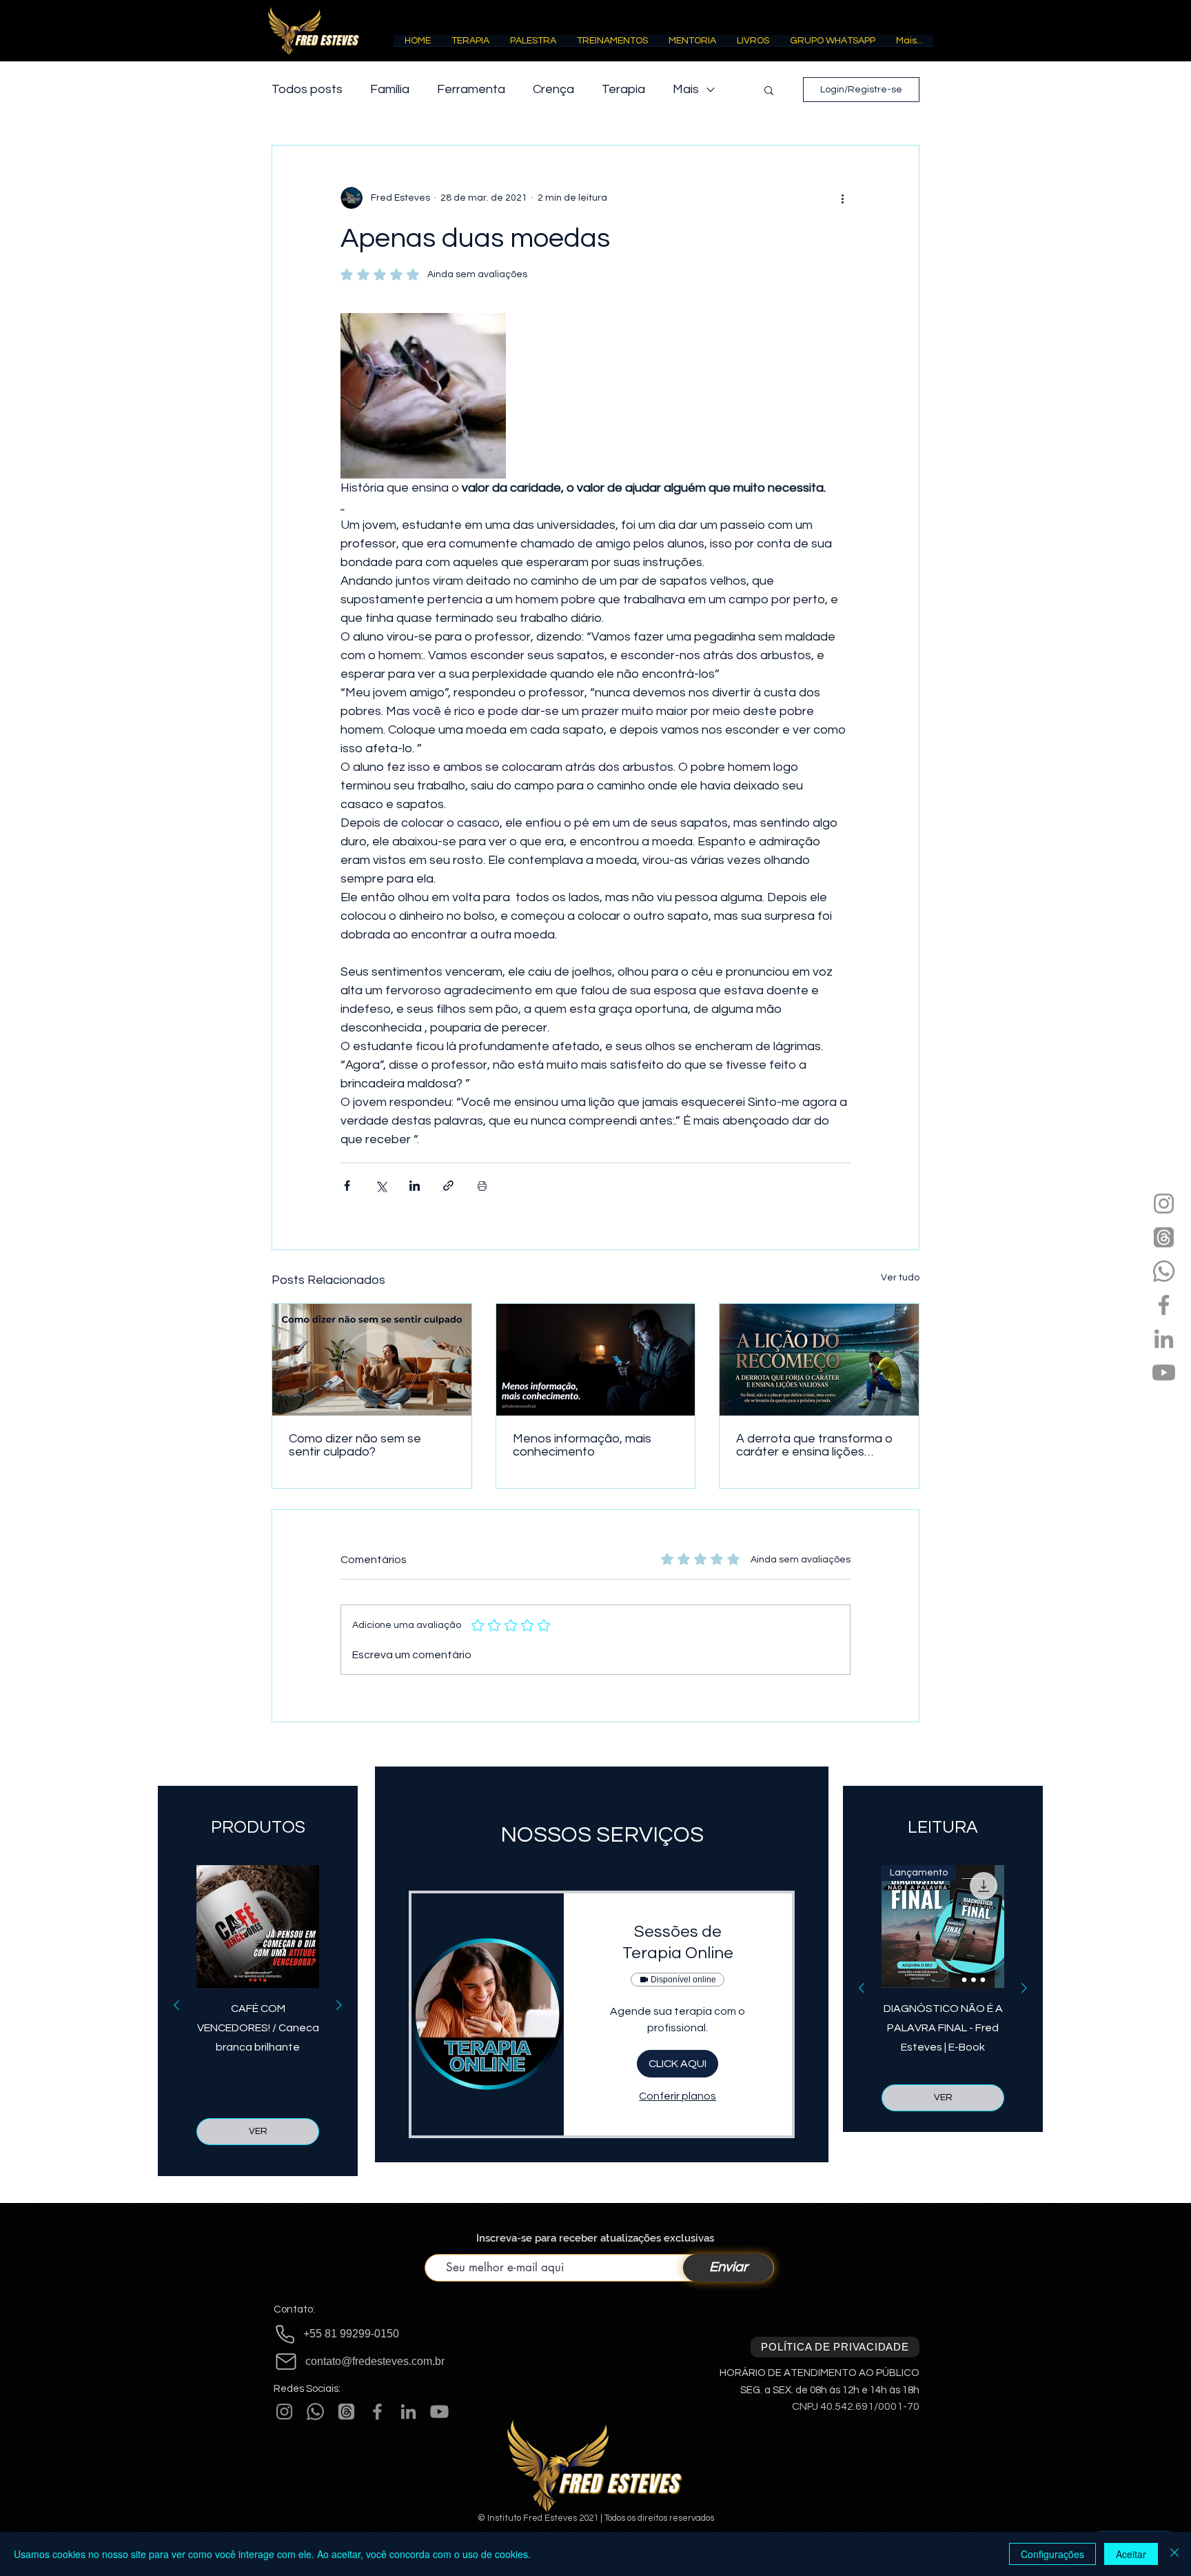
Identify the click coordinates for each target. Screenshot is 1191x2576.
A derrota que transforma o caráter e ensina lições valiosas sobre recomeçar (814, 1445)
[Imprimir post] (482, 1186)
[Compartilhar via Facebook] (347, 1186)
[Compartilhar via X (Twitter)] (381, 1186)
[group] (258, 2005)
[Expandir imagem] (423, 396)
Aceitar (1131, 2554)
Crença (553, 89)
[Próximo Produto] (339, 2005)
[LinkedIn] (1164, 1339)
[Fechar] (1174, 2554)
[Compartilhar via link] (448, 1186)
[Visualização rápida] (258, 1926)
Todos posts (307, 89)
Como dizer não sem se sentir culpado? (355, 1445)
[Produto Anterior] (176, 2005)
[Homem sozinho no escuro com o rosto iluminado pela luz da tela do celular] (596, 1360)
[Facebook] (1164, 1305)
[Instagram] (1164, 1204)
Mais (686, 89)
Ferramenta (471, 89)
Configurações (1052, 2554)
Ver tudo (900, 1278)
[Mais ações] (842, 198)
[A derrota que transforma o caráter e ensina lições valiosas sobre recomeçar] (819, 1360)
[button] (470, 45)
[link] (678, 1943)
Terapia (623, 89)
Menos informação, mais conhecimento (582, 1445)
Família (390, 89)
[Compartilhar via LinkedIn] (415, 1186)
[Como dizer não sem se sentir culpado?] (372, 1360)
